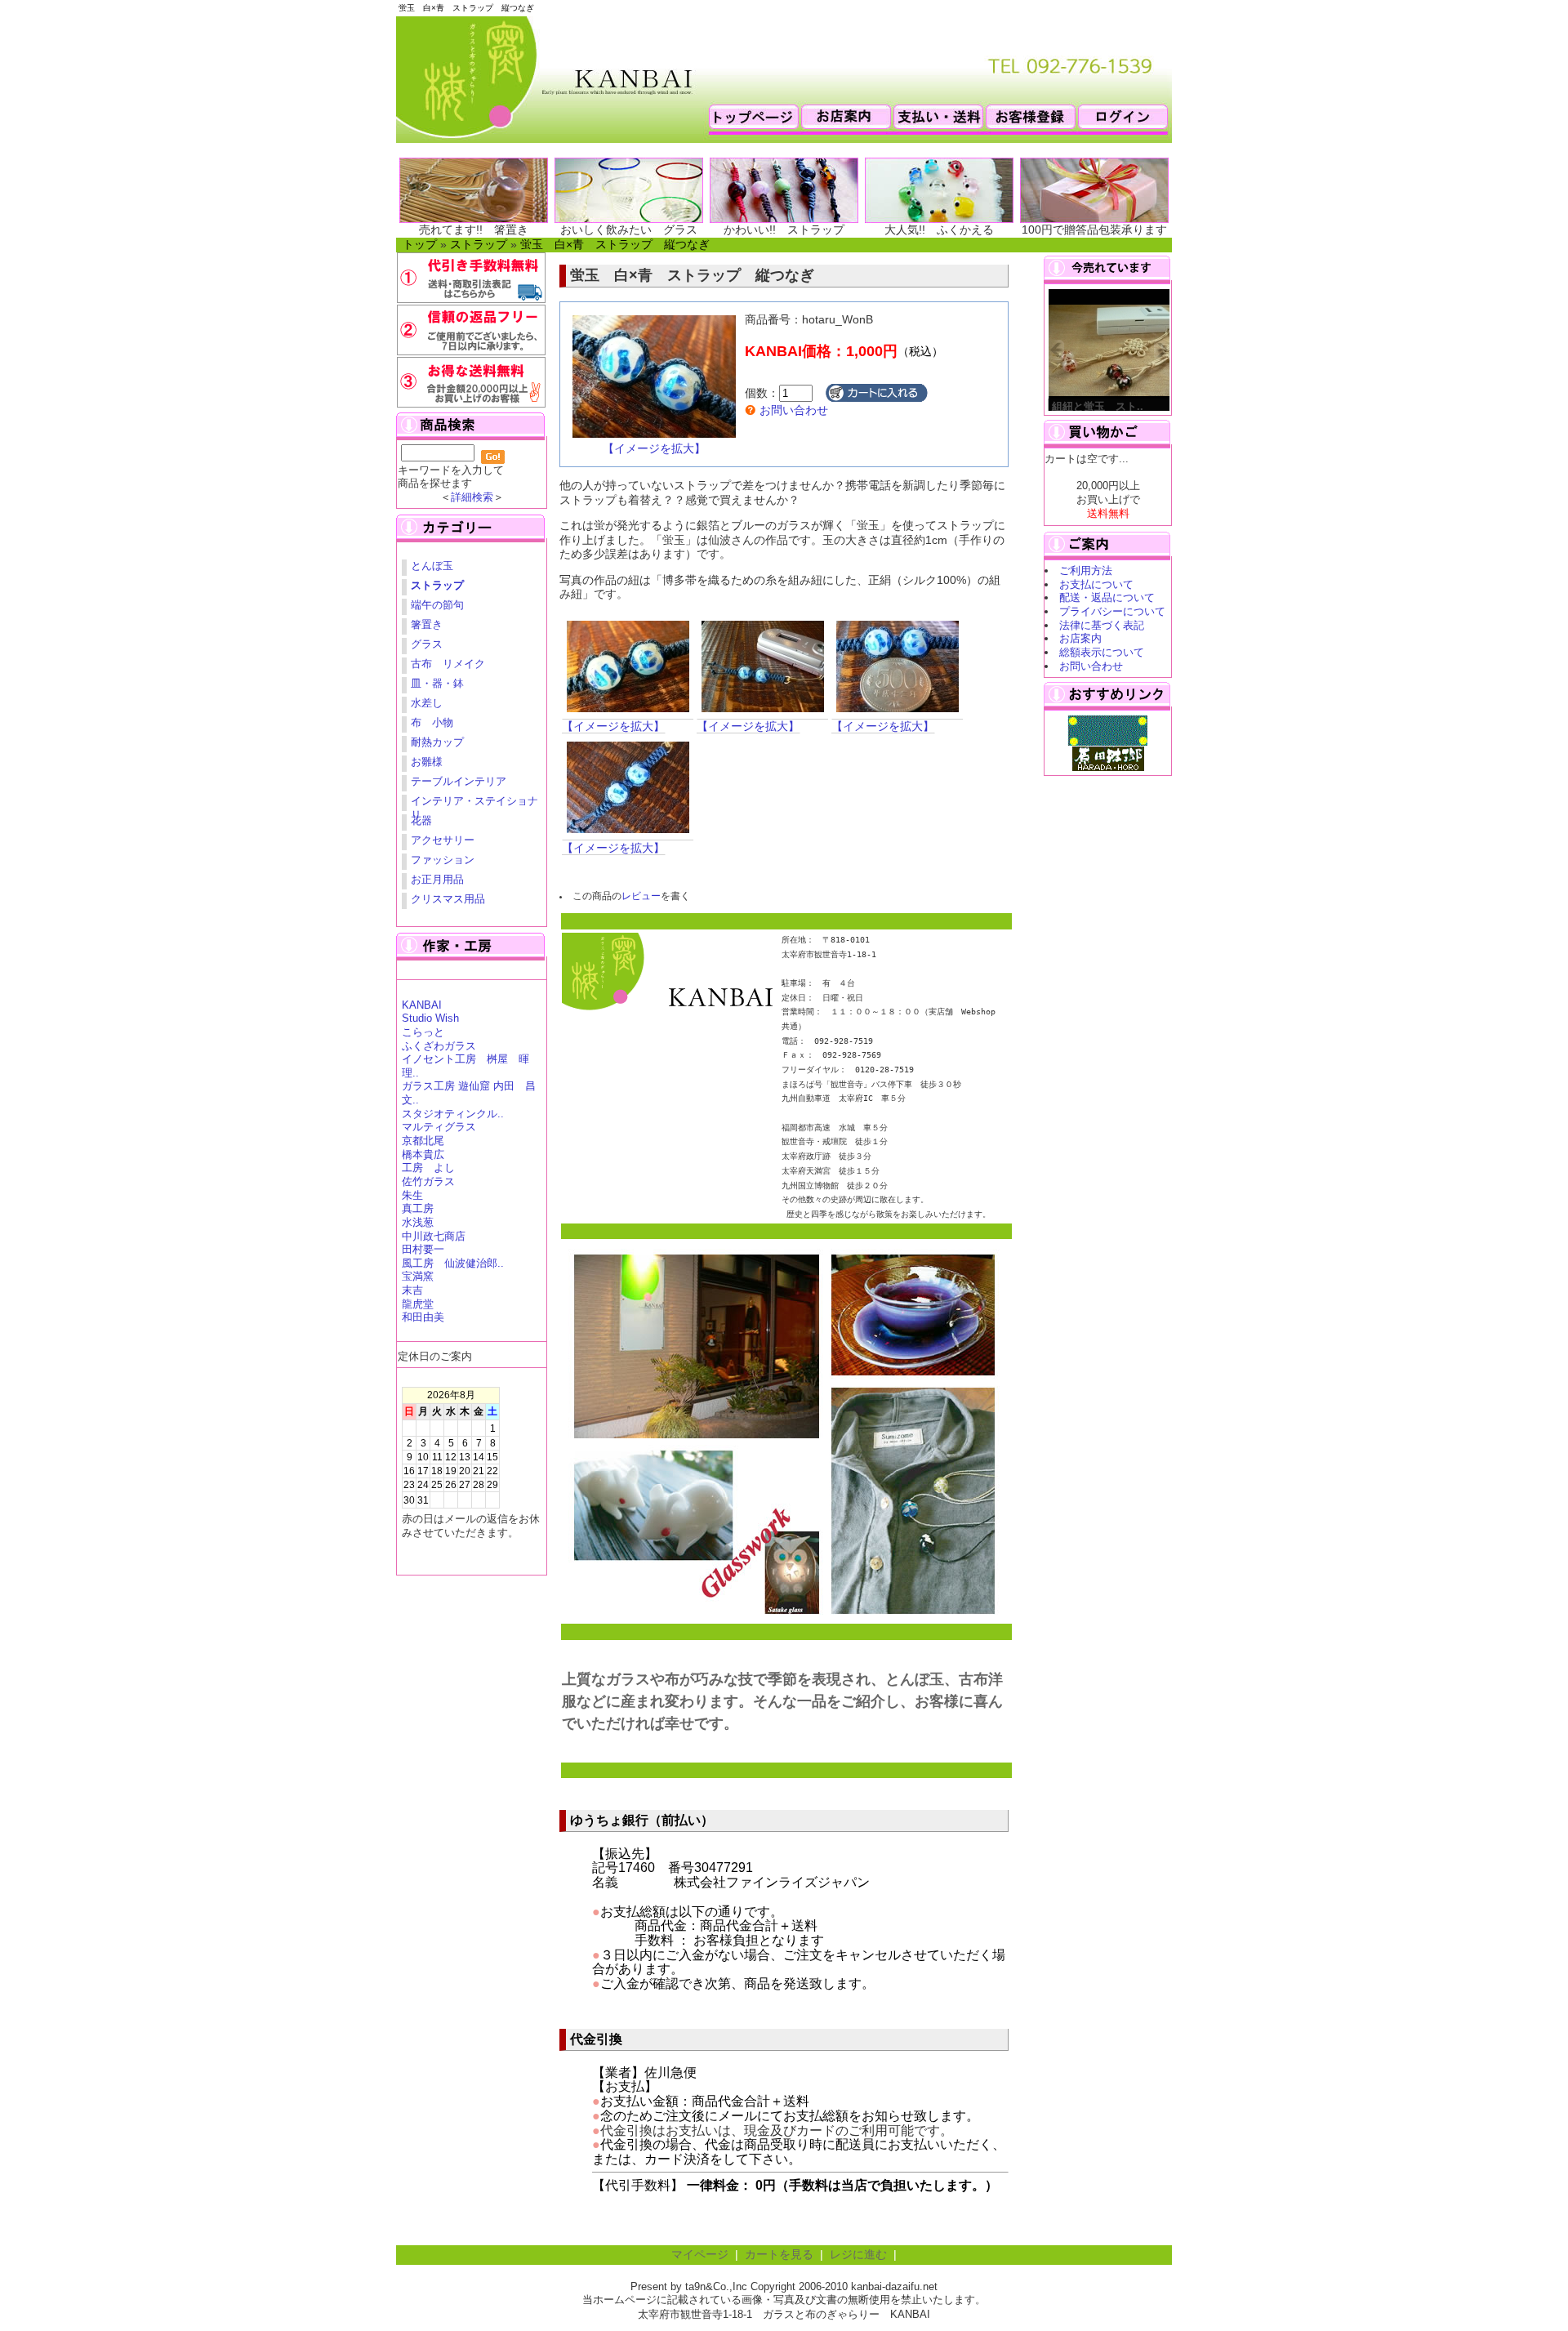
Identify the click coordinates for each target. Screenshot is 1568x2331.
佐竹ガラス (428, 1181)
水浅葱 (418, 1222)
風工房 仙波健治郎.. (453, 1263)
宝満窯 (418, 1276)
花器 (421, 820)
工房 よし (428, 1168)
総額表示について (1102, 652)
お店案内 (1080, 638)
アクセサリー (443, 840)
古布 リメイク (448, 664)
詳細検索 (472, 497)
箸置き (427, 624)
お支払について (1096, 584)
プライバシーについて (1112, 611)
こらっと (423, 1032)
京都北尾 (423, 1141)
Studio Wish (430, 1018)
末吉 (412, 1290)
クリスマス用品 (448, 899)
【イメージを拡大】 (654, 449)
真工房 (418, 1208)
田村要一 (423, 1249)
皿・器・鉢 (437, 683)
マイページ (700, 2255)
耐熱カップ (437, 742)
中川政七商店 (434, 1236)
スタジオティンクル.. (453, 1114)
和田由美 (423, 1317)
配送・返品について (1107, 597)
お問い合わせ (792, 410)
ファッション (443, 860)
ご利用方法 (1086, 570)
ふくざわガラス (439, 1046)
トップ (420, 245)
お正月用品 (437, 879)
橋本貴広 (423, 1154)
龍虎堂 (418, 1304)
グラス (427, 644)
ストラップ (479, 245)
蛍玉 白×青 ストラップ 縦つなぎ (615, 245)
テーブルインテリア (459, 781)
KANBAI (422, 1005)
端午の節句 (437, 605)
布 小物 (432, 722)
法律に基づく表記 (1102, 625)
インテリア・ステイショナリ (474, 803)
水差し (427, 703)
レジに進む (858, 2255)
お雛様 (427, 762)
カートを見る (779, 2255)
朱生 (412, 1195)
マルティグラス (439, 1127)
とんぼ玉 (432, 566)
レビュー (641, 896)
